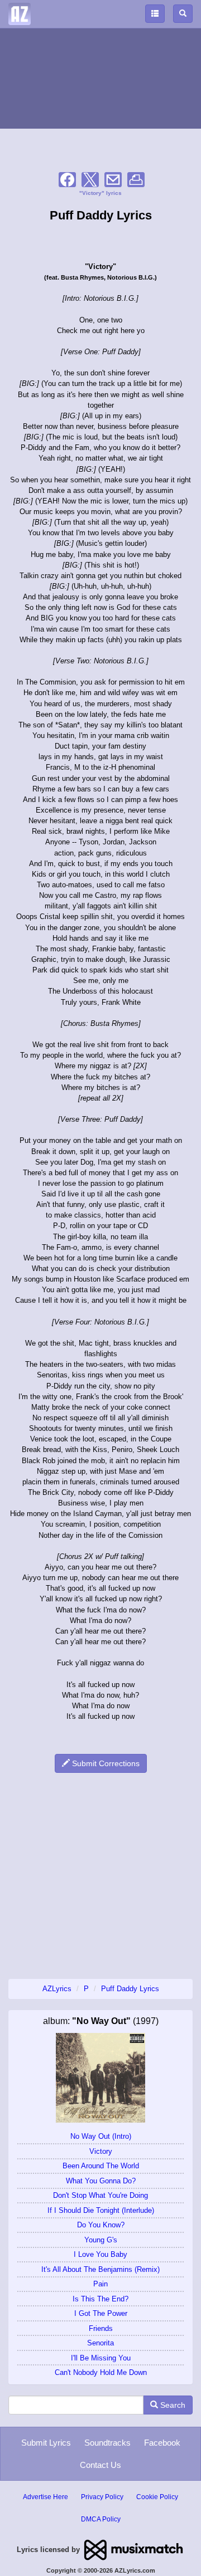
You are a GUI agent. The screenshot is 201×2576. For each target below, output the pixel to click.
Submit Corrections (105, 1763)
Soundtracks (107, 2443)
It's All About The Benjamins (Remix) (100, 2269)
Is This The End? (100, 2299)
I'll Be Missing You (101, 2358)
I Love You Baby (100, 2254)
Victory (101, 2151)
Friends (101, 2328)
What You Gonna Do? (101, 2181)
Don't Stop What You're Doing (100, 2195)
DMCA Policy (101, 2519)
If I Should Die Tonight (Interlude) (101, 2210)
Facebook (162, 2443)
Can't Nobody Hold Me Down (101, 2372)
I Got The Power (101, 2313)
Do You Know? (101, 2225)
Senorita (100, 2343)
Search (172, 2405)
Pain (100, 2284)
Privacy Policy (102, 2497)
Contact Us (100, 2465)
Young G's (101, 2240)
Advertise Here (46, 2497)
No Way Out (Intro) (101, 2136)
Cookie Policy (157, 2497)
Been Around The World (101, 2166)
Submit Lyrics (46, 2443)
